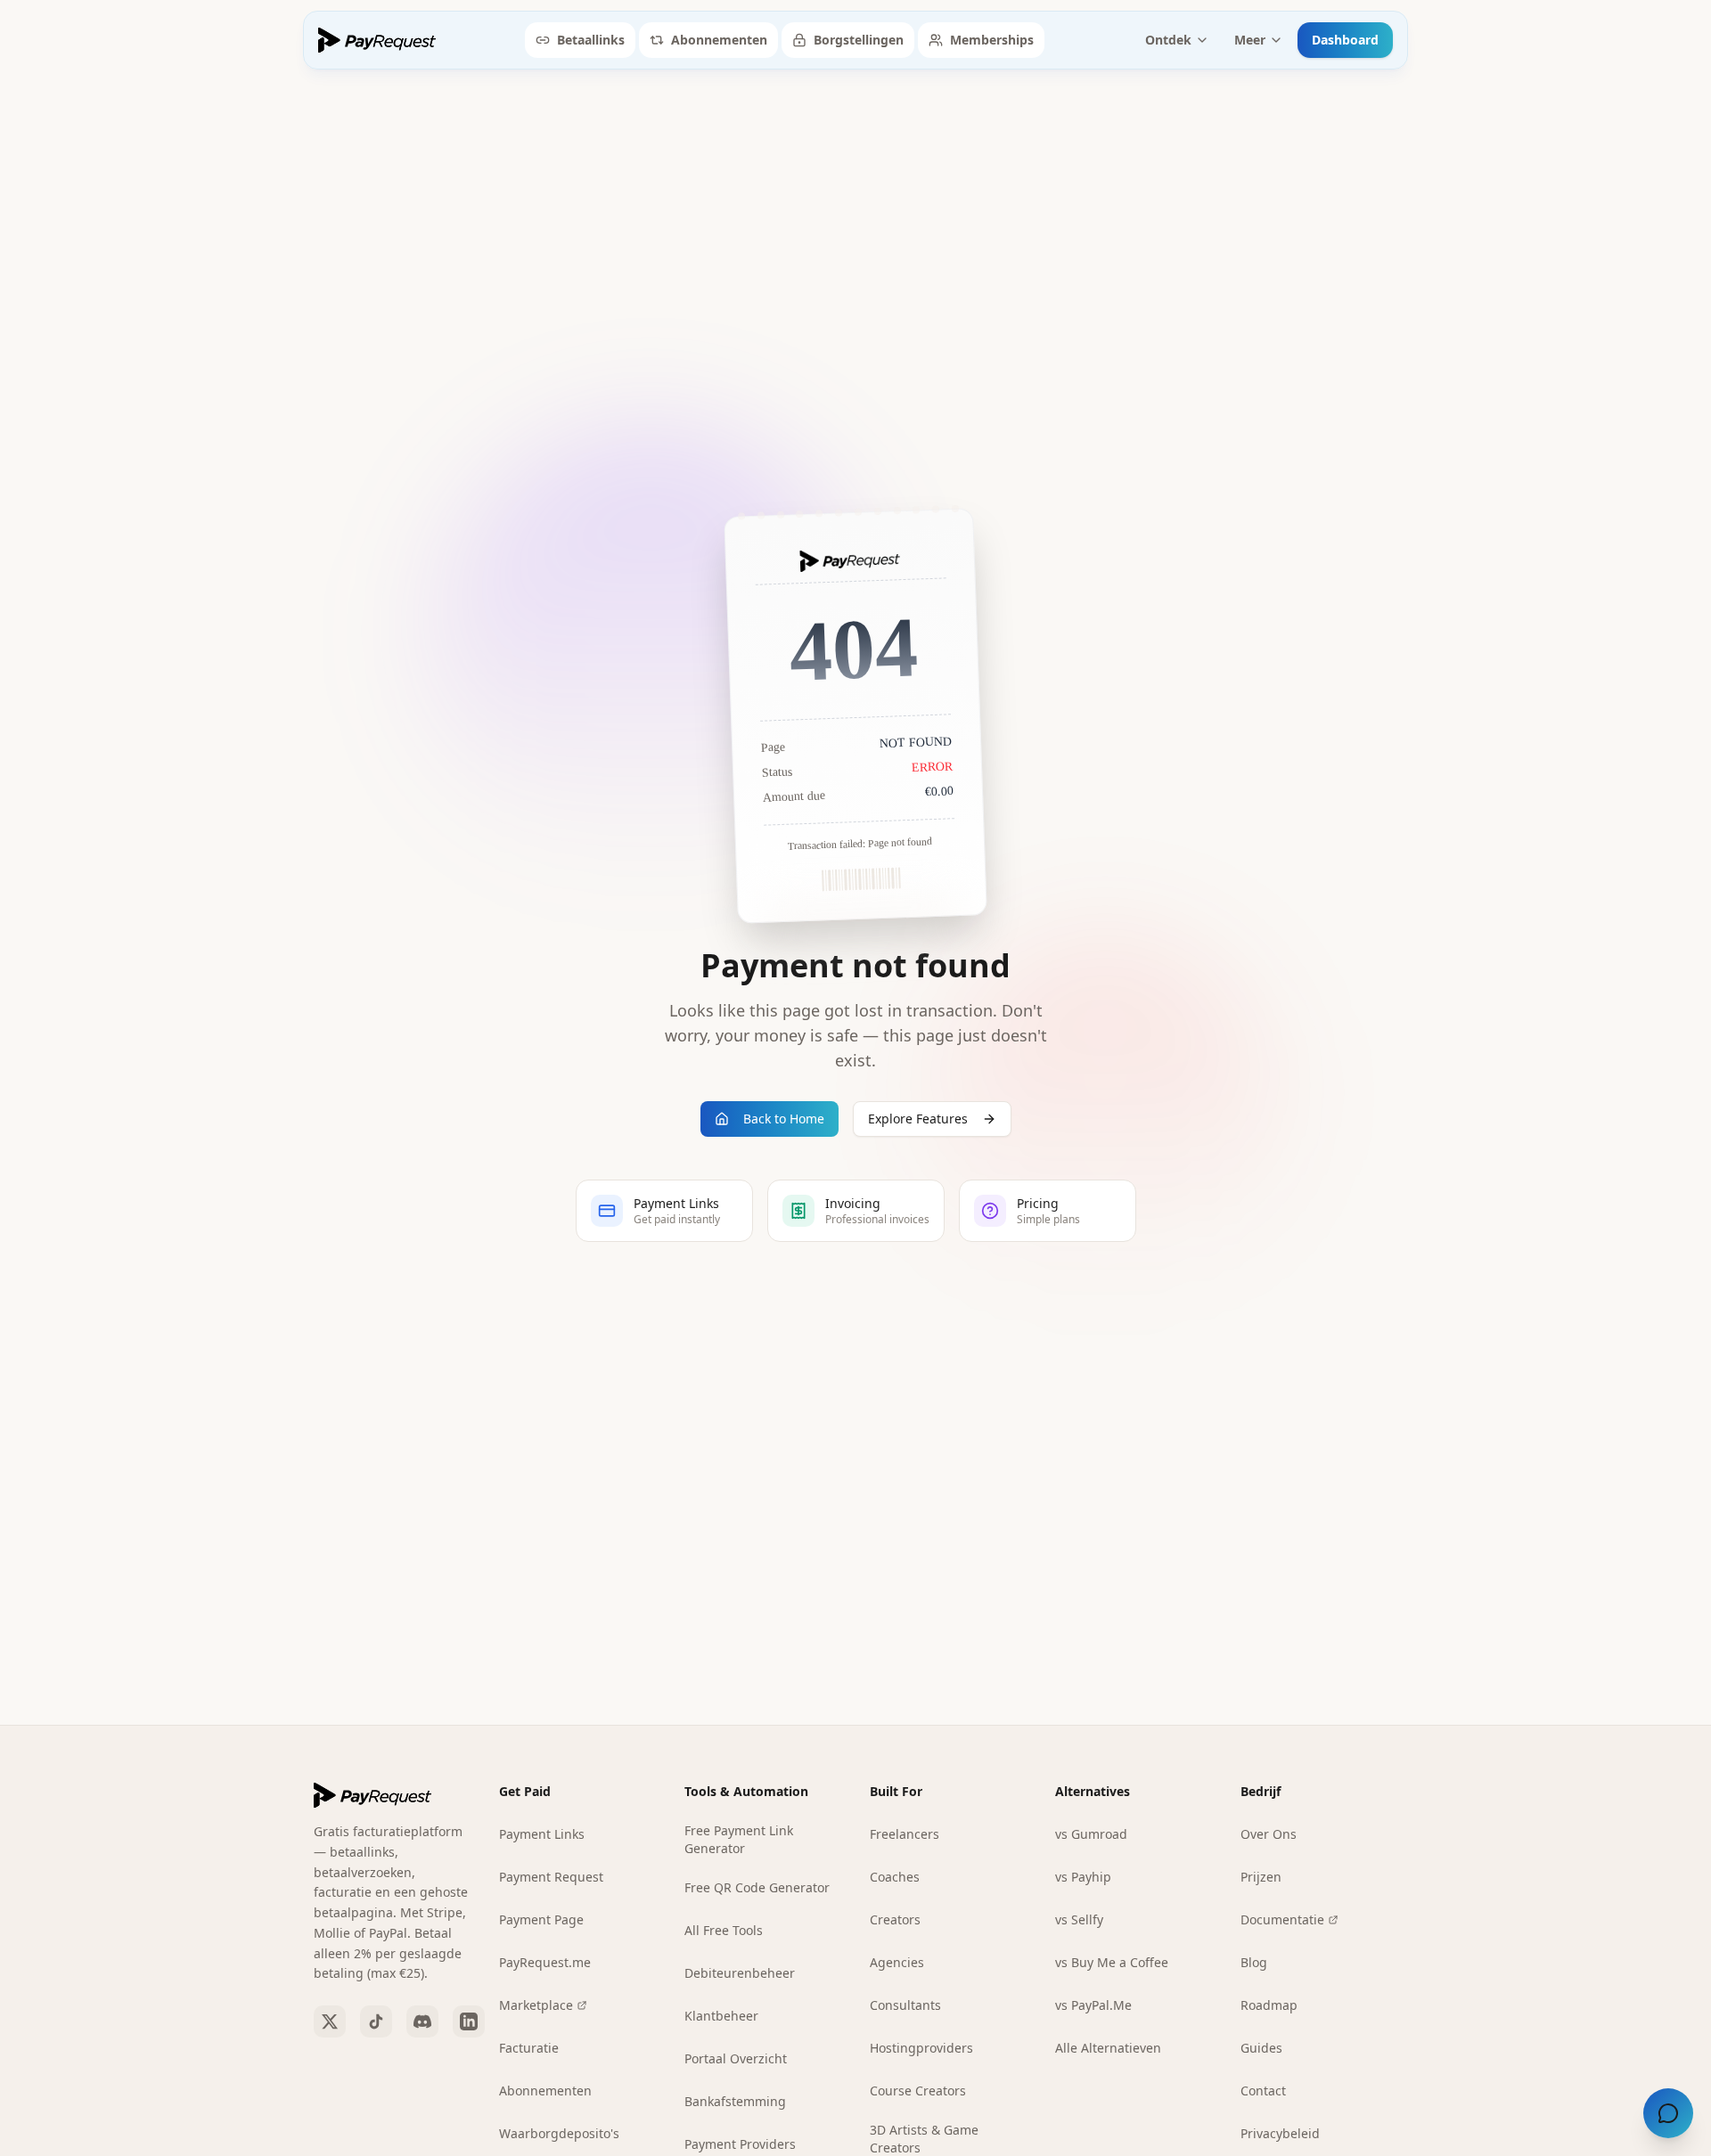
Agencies (897, 1962)
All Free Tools (724, 1930)
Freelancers (905, 1834)
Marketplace (536, 2005)
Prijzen (1261, 1877)
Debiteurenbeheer (740, 1973)
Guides (1261, 2048)
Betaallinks (591, 40)
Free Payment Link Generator (739, 1839)
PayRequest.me (545, 1962)
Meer (1250, 40)
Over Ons (1269, 1834)
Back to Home (784, 1119)
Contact (1263, 2091)
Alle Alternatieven (1108, 2048)
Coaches (895, 1877)
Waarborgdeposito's (559, 2133)
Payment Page (541, 1919)
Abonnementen (719, 40)
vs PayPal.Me (1093, 2005)
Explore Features (918, 1119)
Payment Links (542, 1834)
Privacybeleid (1280, 2133)
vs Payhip (1083, 1877)
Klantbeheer (721, 2016)
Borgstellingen (859, 40)
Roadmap (1269, 2005)
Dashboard (1345, 40)
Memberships (992, 40)
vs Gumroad (1091, 1834)
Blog (1254, 1962)
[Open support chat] (1668, 2113)
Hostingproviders (921, 2048)
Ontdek (1168, 40)
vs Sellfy (1079, 1919)
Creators (895, 1919)
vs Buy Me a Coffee (1112, 1962)
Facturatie (529, 2048)
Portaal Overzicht (736, 2058)
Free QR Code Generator (757, 1887)
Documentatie (1282, 1919)
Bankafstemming (735, 2101)
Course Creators (918, 2091)
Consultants (905, 2005)
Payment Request (551, 1877)
